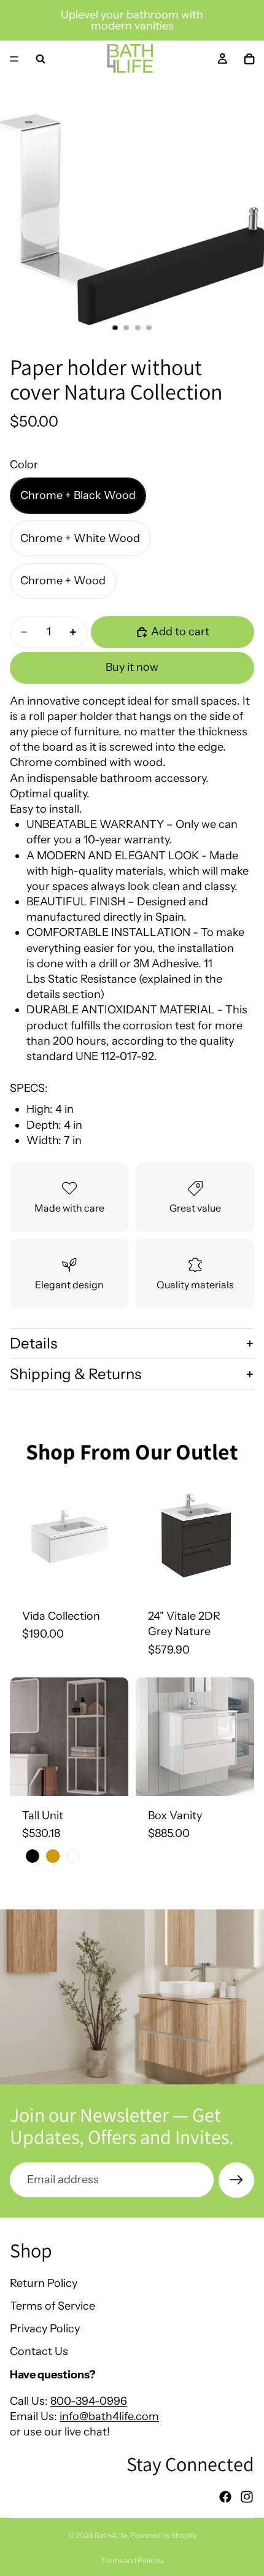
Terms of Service (52, 2306)
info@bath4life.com (109, 2416)
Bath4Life (111, 2535)
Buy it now (132, 667)
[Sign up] (236, 2180)
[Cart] (249, 59)
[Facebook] (225, 2497)
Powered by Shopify (163, 2535)
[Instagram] (247, 2497)
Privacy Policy (45, 2329)
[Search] (41, 59)
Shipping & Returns (76, 1374)
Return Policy (44, 2283)
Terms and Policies (132, 2560)
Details (33, 1343)
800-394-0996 (89, 2400)
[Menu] (14, 59)
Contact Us (39, 2351)
